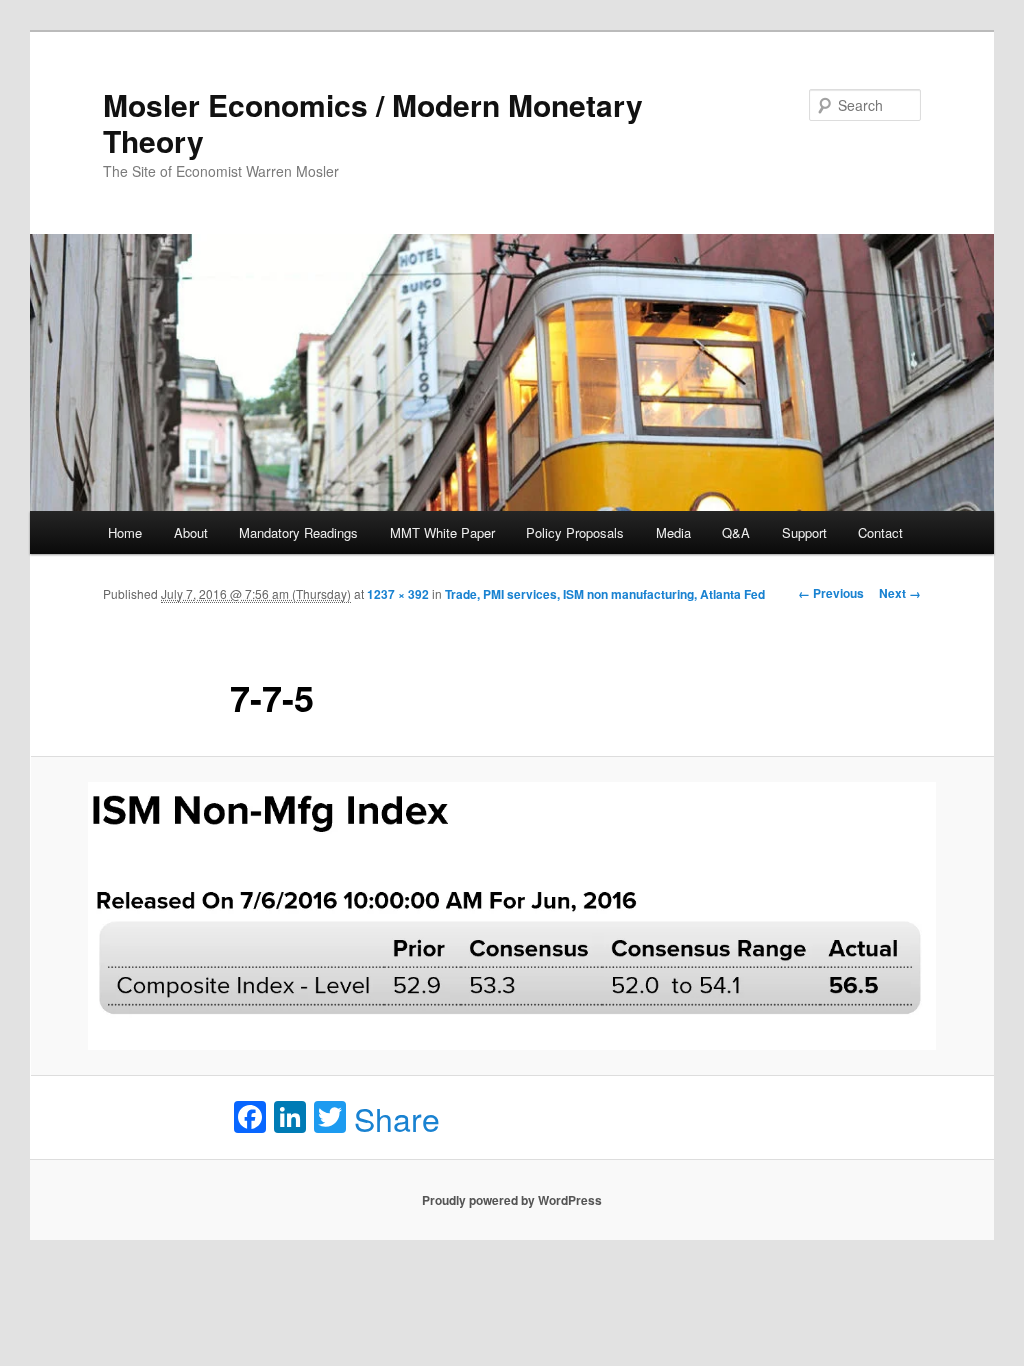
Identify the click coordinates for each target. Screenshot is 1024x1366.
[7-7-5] (512, 916)
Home (125, 532)
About (191, 532)
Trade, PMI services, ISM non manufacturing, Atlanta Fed (605, 594)
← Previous (831, 593)
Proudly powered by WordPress (512, 1200)
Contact (880, 532)
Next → (900, 593)
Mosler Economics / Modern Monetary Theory (373, 122)
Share (397, 1118)
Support (804, 532)
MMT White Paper (442, 532)
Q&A (736, 532)
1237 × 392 (398, 594)
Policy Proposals (575, 532)
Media (673, 532)
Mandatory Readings (298, 532)
